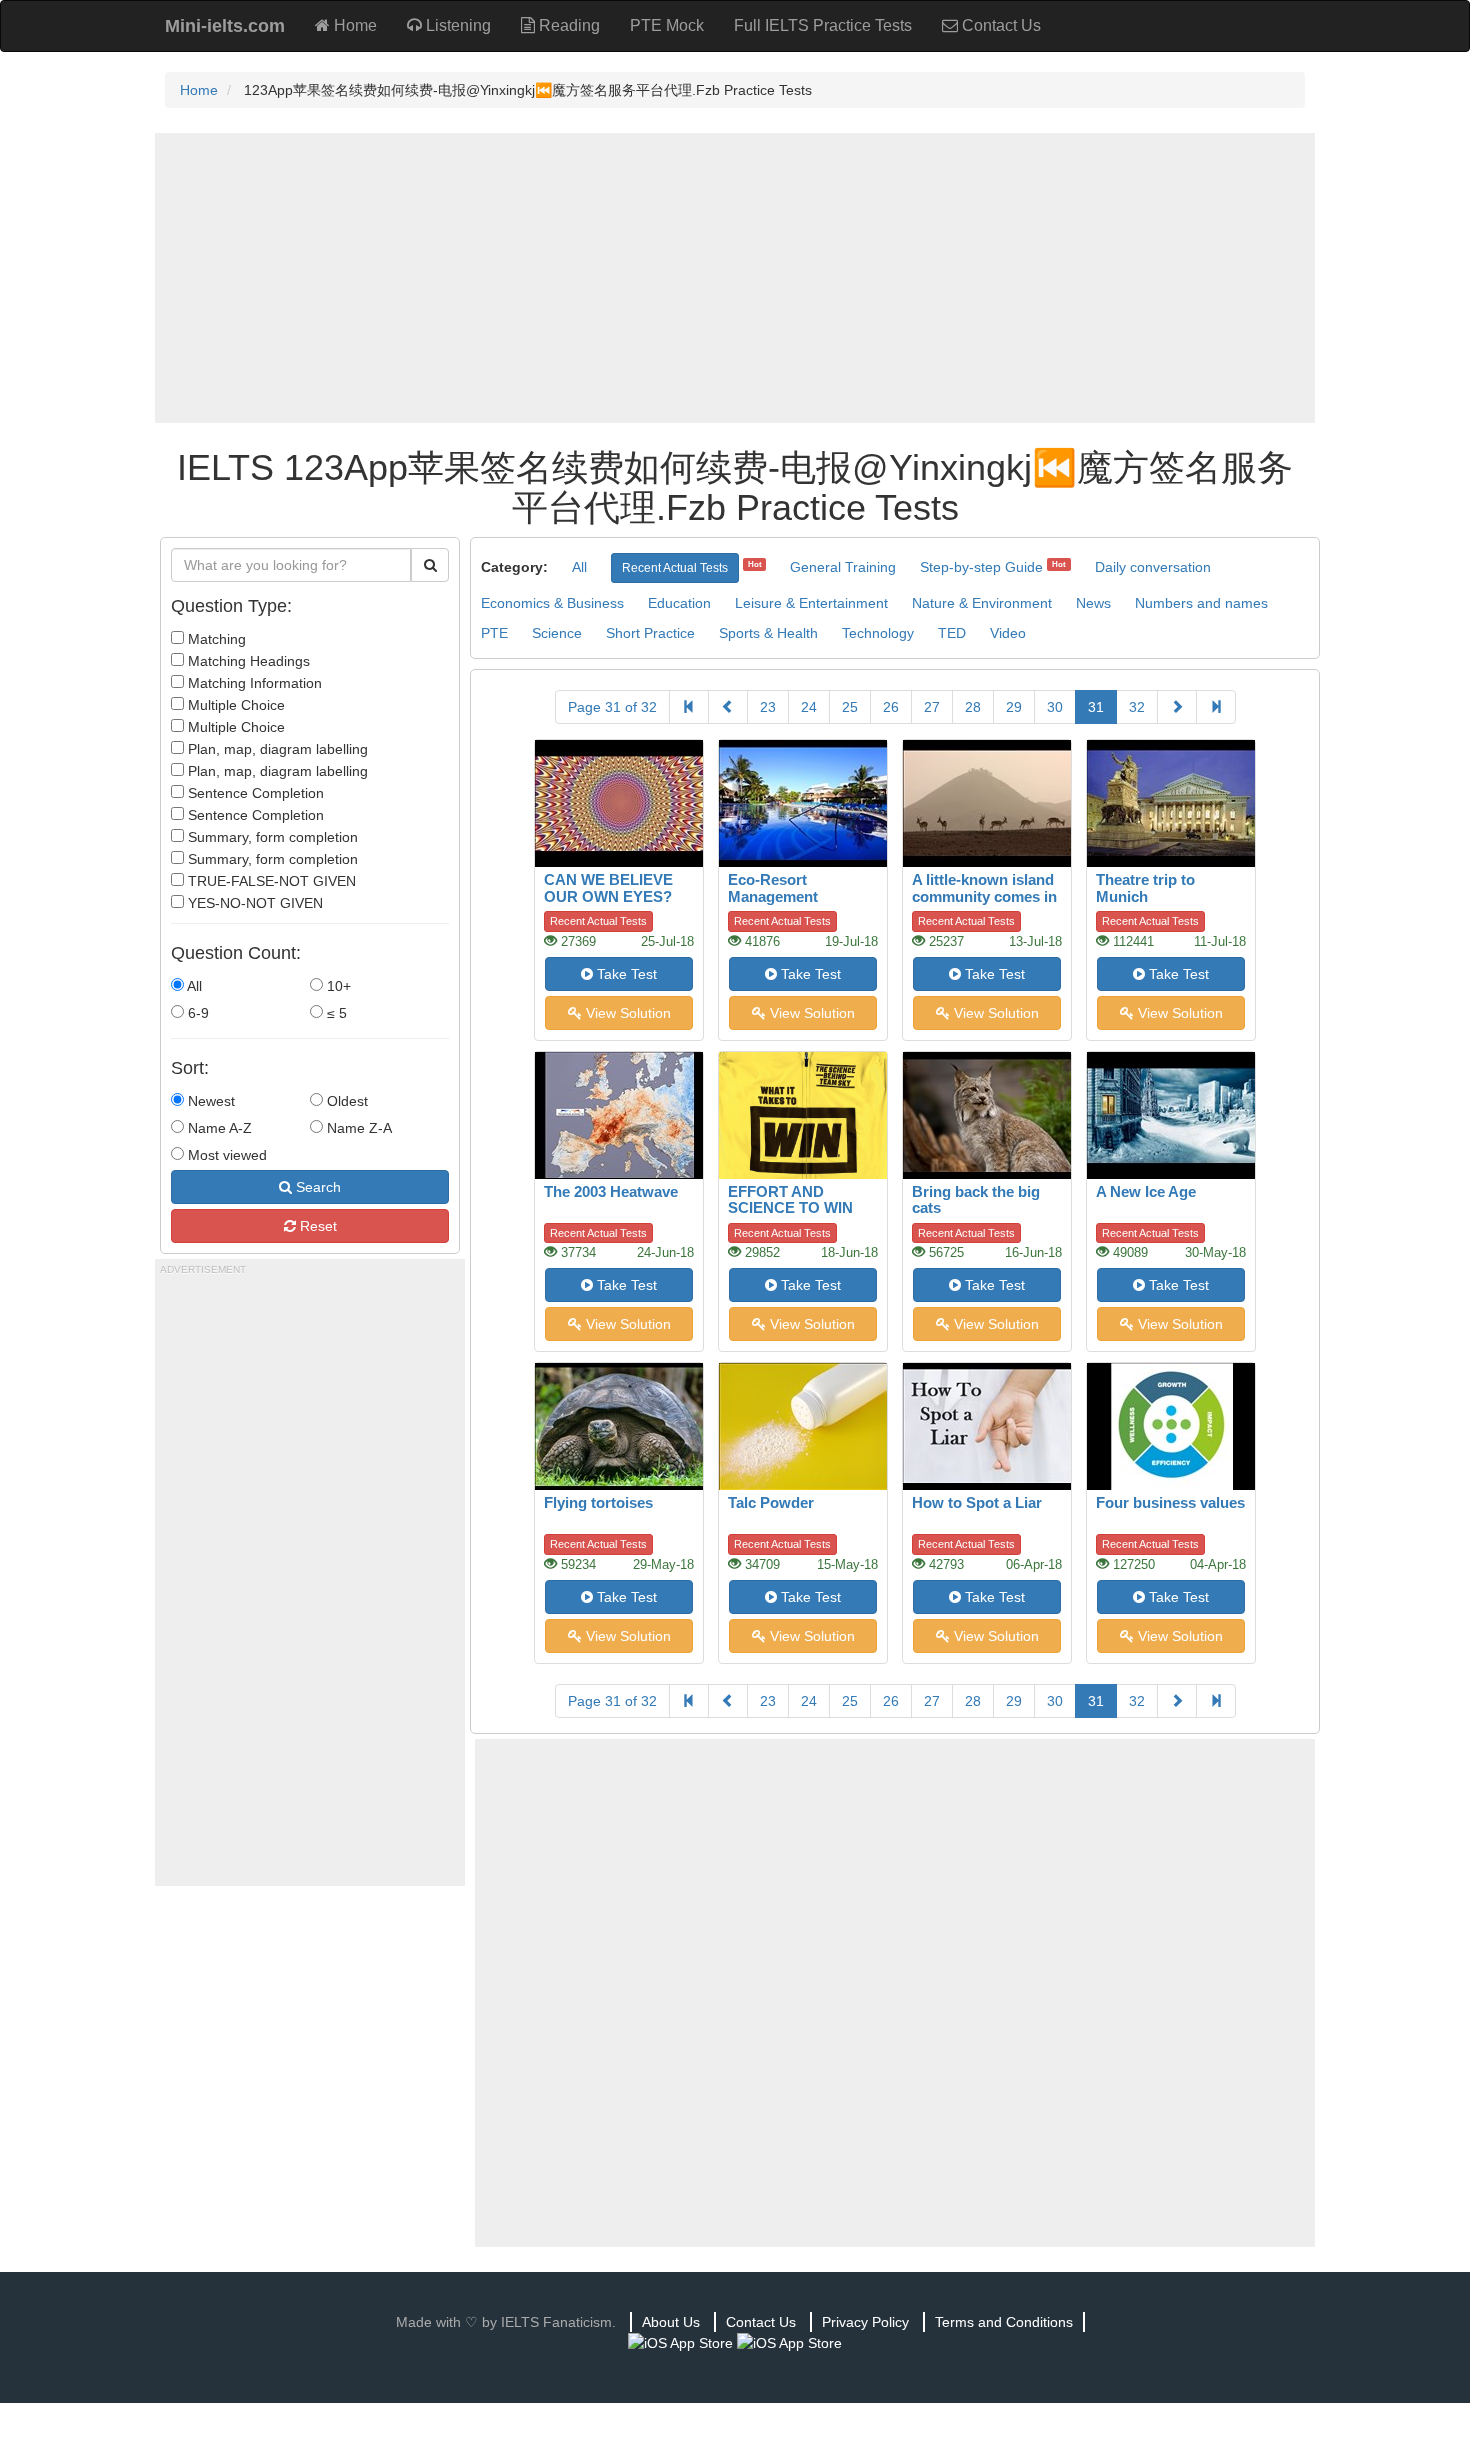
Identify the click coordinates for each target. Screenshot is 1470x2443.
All (193, 986)
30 (1055, 707)
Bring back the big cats (976, 1200)
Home (353, 25)
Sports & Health (768, 633)
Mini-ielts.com (225, 26)
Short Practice (650, 633)
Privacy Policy (865, 2322)
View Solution (626, 1013)
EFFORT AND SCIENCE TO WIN (790, 1200)
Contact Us (999, 25)
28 (973, 707)
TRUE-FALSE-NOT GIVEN (270, 881)
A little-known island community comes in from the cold (984, 896)
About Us (671, 2322)
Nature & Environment (982, 603)
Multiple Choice (234, 705)
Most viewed (225, 1155)
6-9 (196, 1013)
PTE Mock (667, 25)
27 (932, 707)
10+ (337, 986)
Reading (567, 25)
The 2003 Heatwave (611, 1191)
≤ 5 (335, 1013)
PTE (494, 633)
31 (1096, 707)
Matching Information (253, 683)
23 (768, 707)
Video (1008, 633)
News (1093, 603)
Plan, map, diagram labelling (276, 749)
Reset (316, 1226)
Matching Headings (247, 661)
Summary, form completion (271, 837)
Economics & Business (552, 603)
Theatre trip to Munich (1145, 888)
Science (557, 633)
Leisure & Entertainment (811, 603)
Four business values (1170, 1502)
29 (1014, 707)
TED (952, 633)
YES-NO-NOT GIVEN (253, 903)
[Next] (1177, 707)
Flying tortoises (598, 1502)
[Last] (1216, 707)
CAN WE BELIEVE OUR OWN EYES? (608, 888)
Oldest (345, 1101)
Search (316, 1187)
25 (850, 707)
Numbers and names (1201, 603)
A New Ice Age (1146, 1191)
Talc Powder (771, 1502)
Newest (209, 1101)
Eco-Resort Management (773, 888)
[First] (689, 707)
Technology (878, 633)
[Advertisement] (735, 278)
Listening (456, 25)
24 (809, 707)
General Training (843, 567)
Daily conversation (1153, 567)
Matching (215, 639)
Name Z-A (357, 1128)
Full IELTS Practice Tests (823, 25)
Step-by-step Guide (981, 567)
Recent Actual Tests (675, 568)
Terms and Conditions (1004, 2322)
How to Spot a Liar (977, 1502)
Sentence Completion (254, 793)
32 (1137, 707)
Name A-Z (218, 1128)
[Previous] (728, 707)
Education (679, 603)
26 (891, 707)
